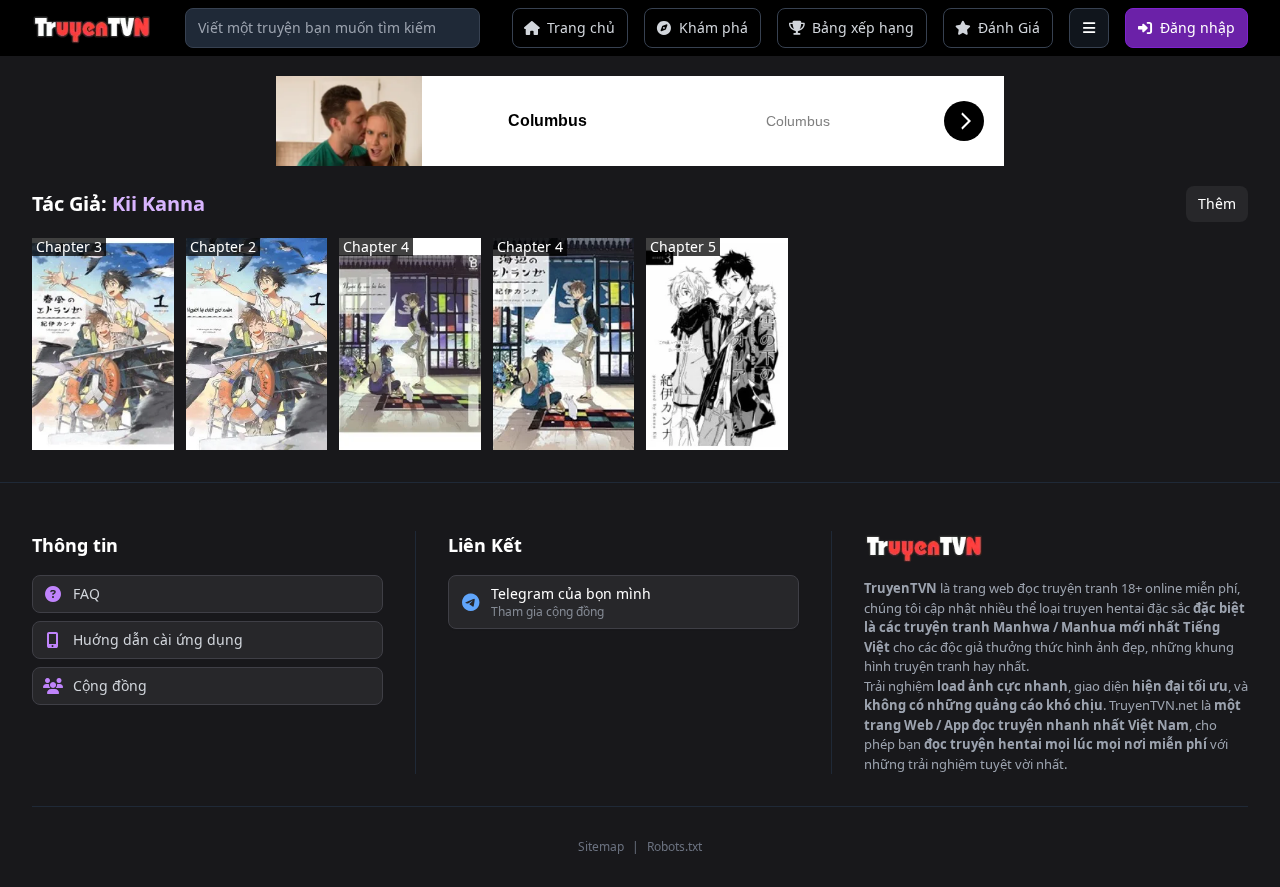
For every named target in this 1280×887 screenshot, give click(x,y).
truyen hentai (1103, 608)
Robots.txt (674, 846)
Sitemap (601, 846)
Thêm (1217, 203)
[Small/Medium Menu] (1089, 28)
